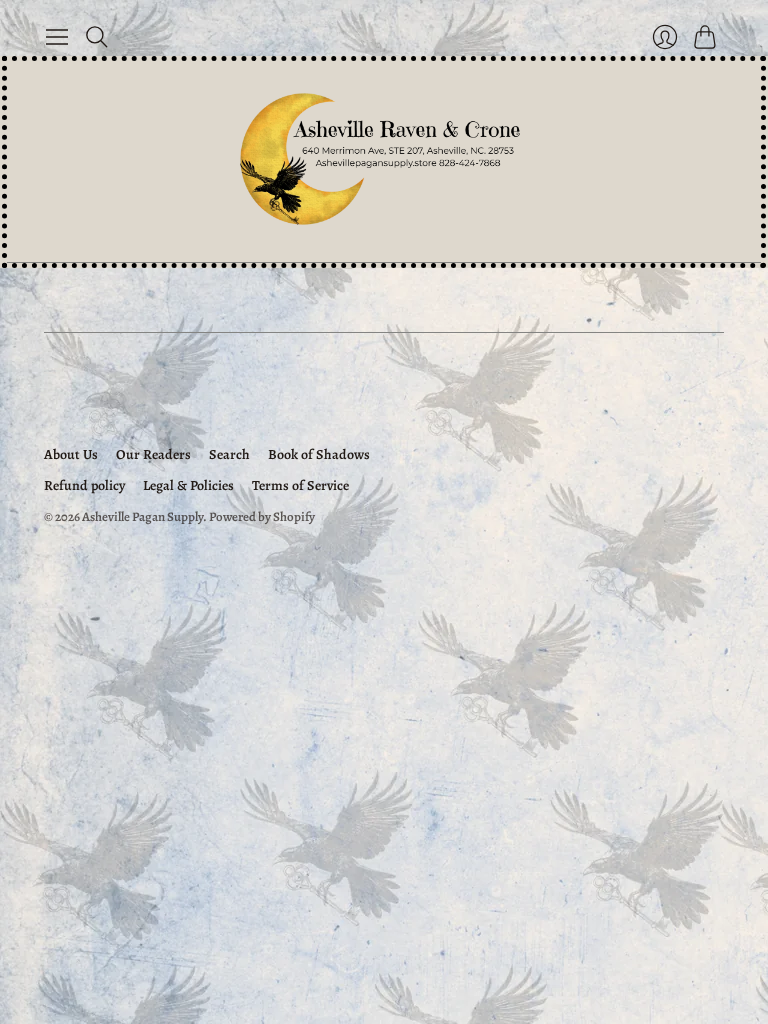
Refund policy (84, 485)
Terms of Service (300, 485)
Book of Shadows (319, 454)
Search (229, 454)
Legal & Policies (188, 485)
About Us (71, 454)
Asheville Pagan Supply (142, 516)
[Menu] (57, 37)
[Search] (97, 37)
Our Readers (153, 454)
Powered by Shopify (262, 516)
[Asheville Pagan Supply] (384, 161)
